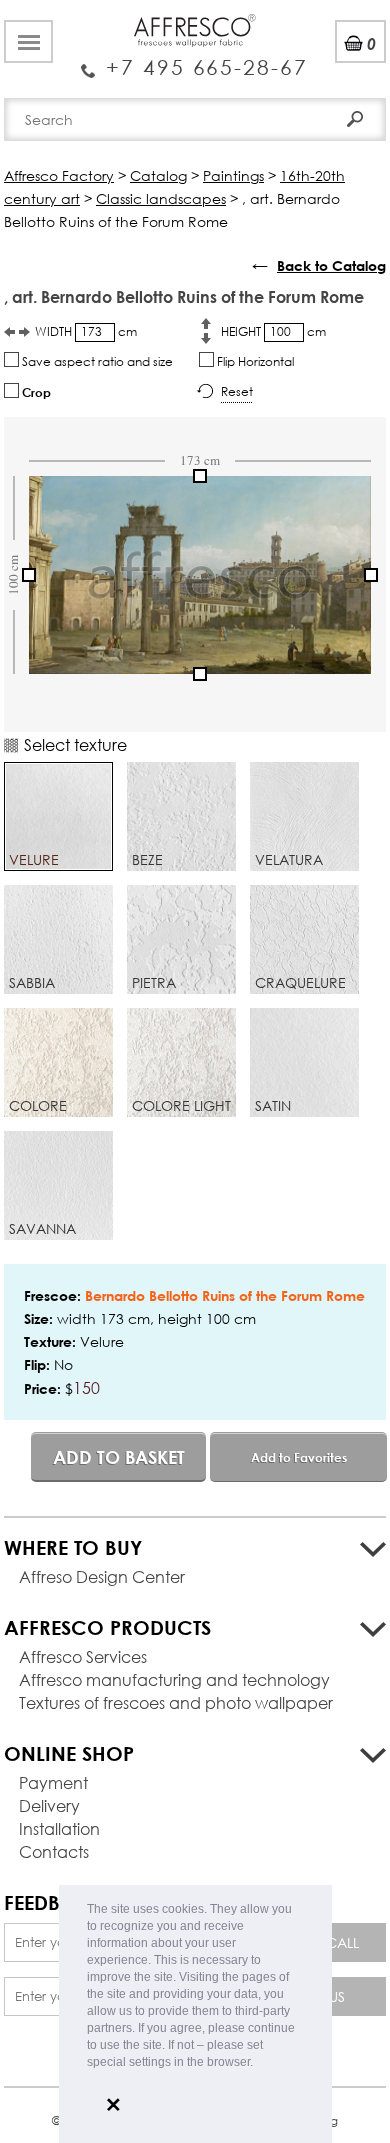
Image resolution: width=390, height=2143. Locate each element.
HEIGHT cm (273, 331)
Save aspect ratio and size (96, 361)
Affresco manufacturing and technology (174, 1679)
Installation (59, 1828)
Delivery (49, 1805)
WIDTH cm (86, 331)
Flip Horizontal (254, 361)
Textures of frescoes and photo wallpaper (176, 1702)
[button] (258, 2063)
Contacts (54, 1851)
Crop (35, 392)
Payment (53, 1782)
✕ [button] (113, 2105)
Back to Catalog (331, 265)
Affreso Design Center (102, 1576)
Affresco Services (83, 1656)
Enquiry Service (194, 60)
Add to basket (119, 1457)
